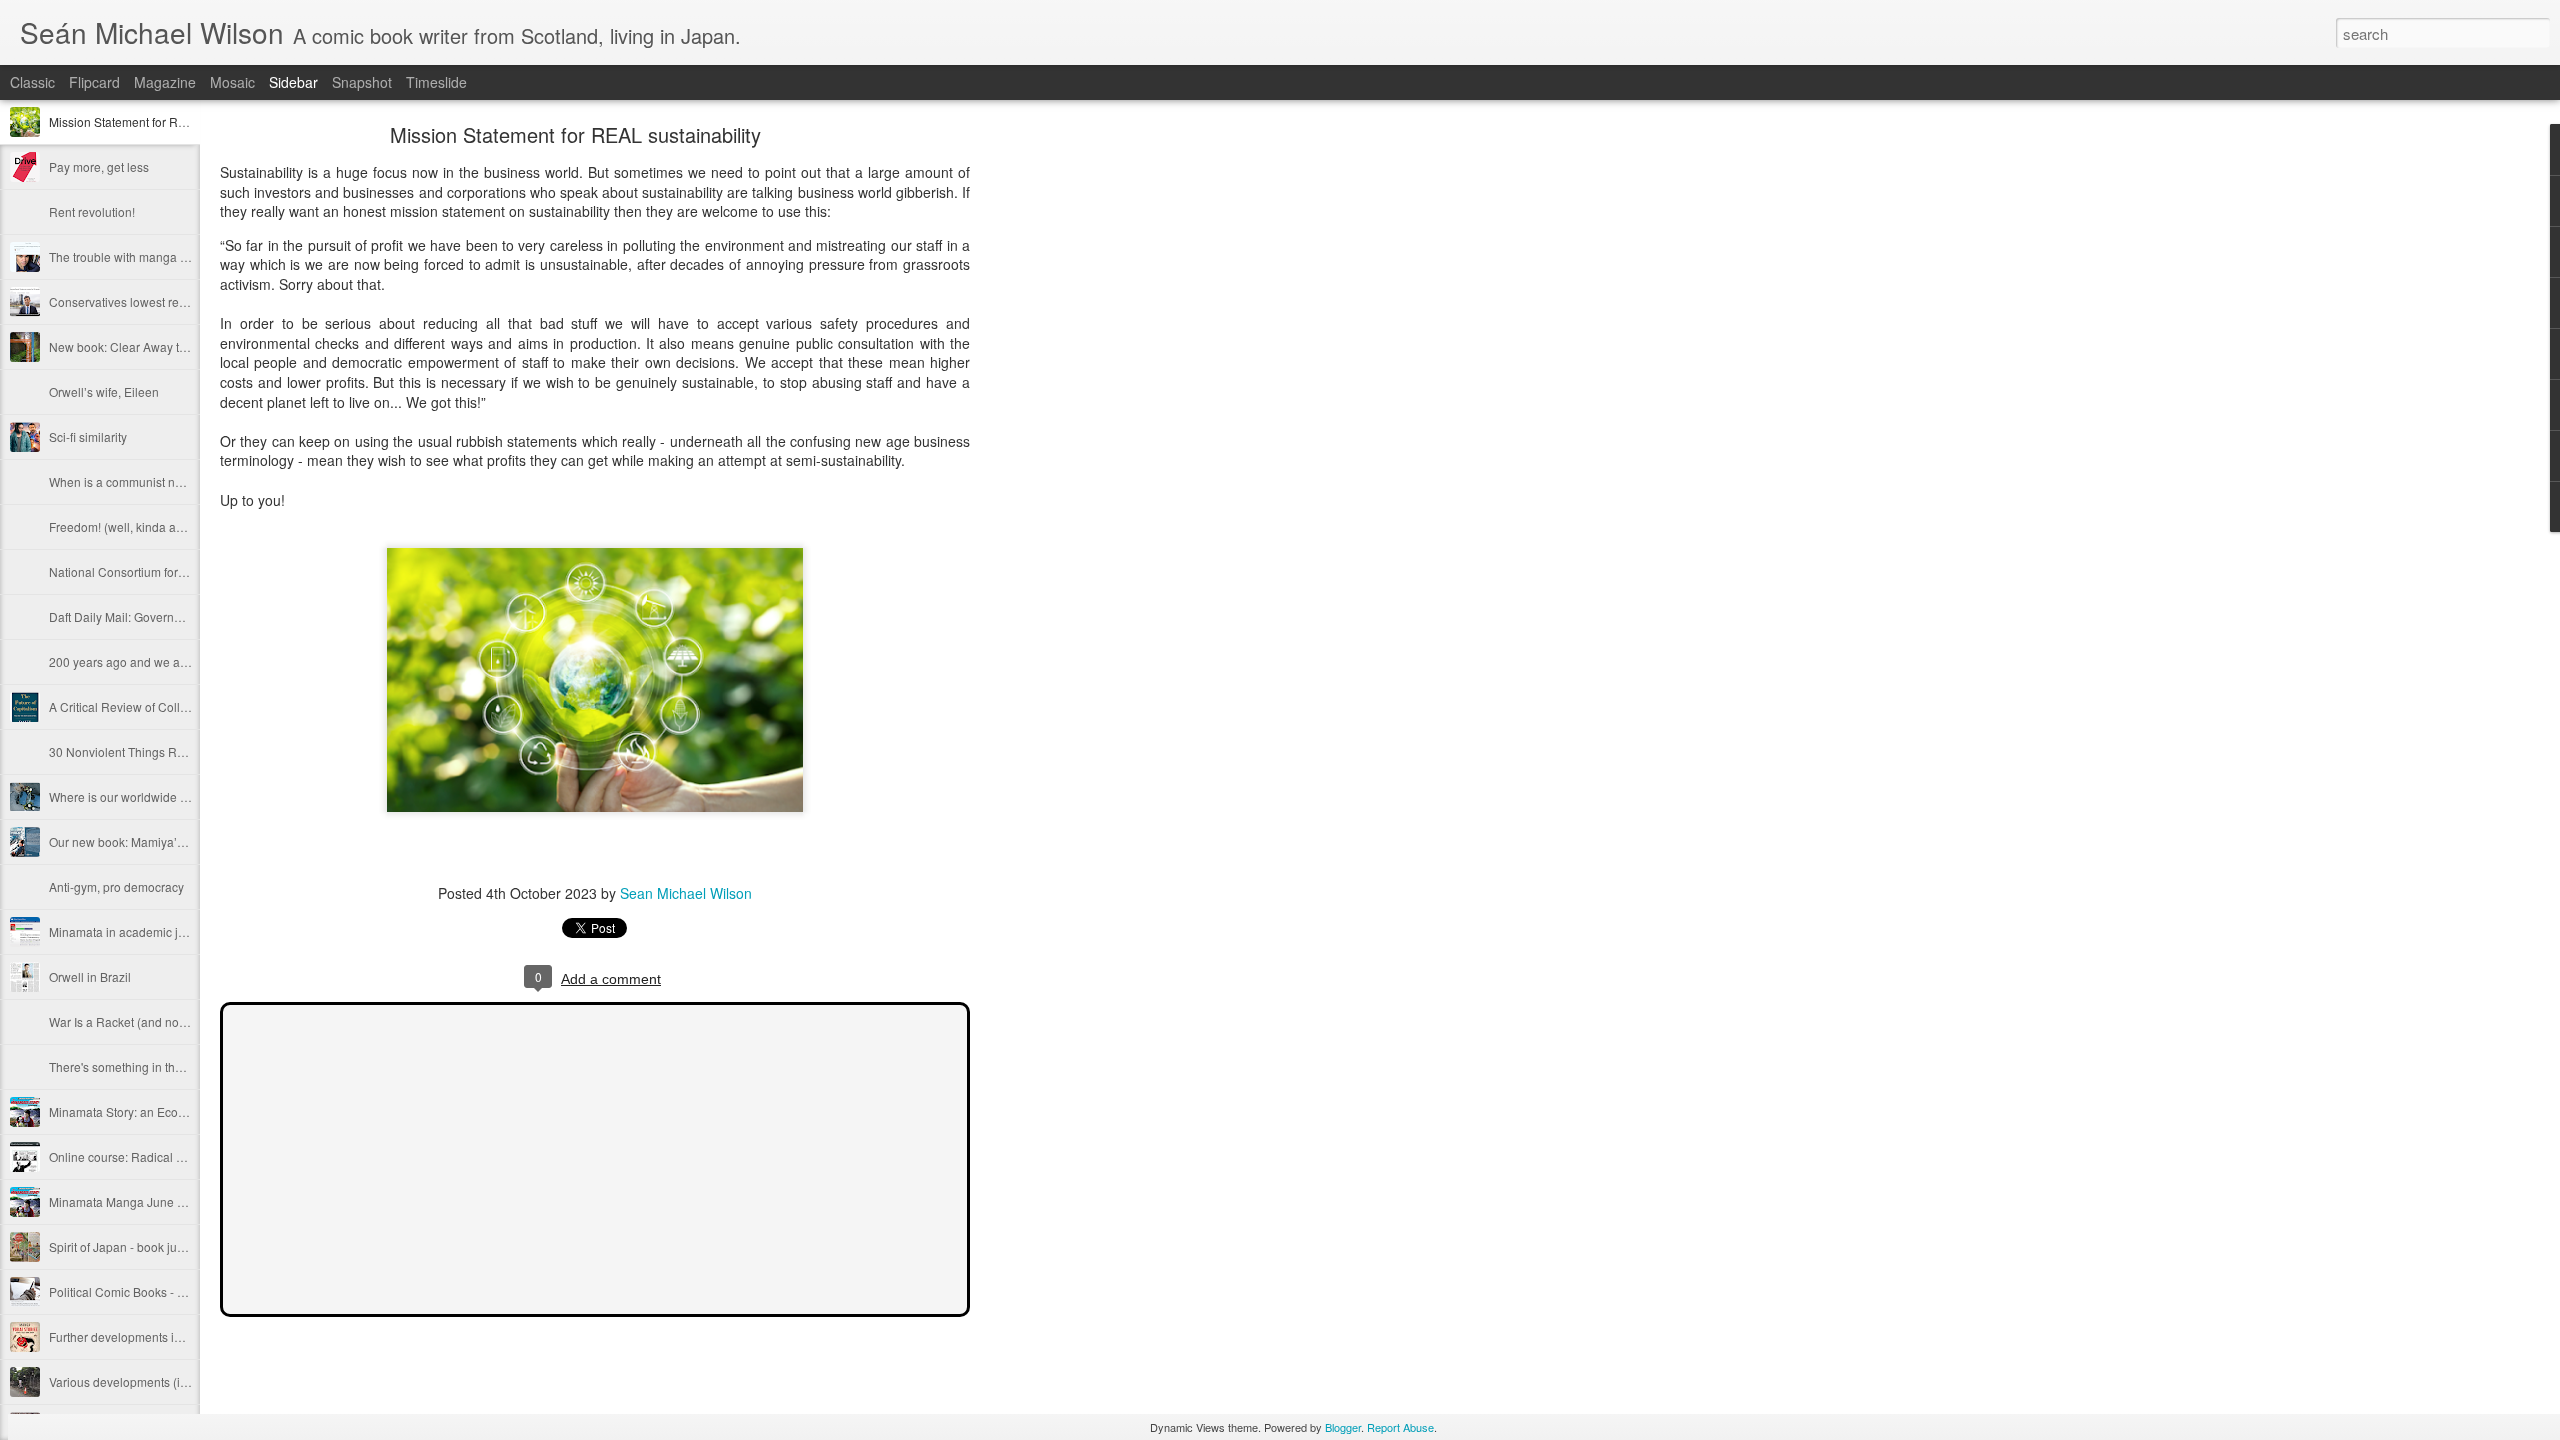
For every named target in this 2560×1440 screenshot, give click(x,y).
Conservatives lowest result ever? (140, 301)
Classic (32, 82)
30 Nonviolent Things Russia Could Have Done (178, 751)
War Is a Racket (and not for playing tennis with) (178, 1021)
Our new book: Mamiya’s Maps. (134, 841)
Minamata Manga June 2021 (127, 1201)
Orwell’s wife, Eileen (104, 391)
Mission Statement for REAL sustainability (162, 121)
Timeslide (436, 82)
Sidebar (293, 82)
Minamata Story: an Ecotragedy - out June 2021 (178, 1111)
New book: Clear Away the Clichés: (144, 346)
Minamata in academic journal (131, 931)
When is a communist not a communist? (156, 481)
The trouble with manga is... (123, 256)
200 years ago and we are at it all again (156, 661)
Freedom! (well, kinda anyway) (132, 526)
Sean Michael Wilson (686, 893)
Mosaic (232, 82)
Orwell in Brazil (90, 976)
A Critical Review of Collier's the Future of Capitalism (191, 706)
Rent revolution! (92, 211)
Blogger (1343, 1427)
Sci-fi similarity (88, 436)
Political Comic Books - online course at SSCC (175, 1291)
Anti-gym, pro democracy (116, 886)
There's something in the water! (133, 1066)
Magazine (165, 82)
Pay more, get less (99, 166)
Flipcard (94, 82)
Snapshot (362, 82)
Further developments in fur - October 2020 (165, 1336)
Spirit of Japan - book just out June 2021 (158, 1246)
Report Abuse (1400, 1427)
